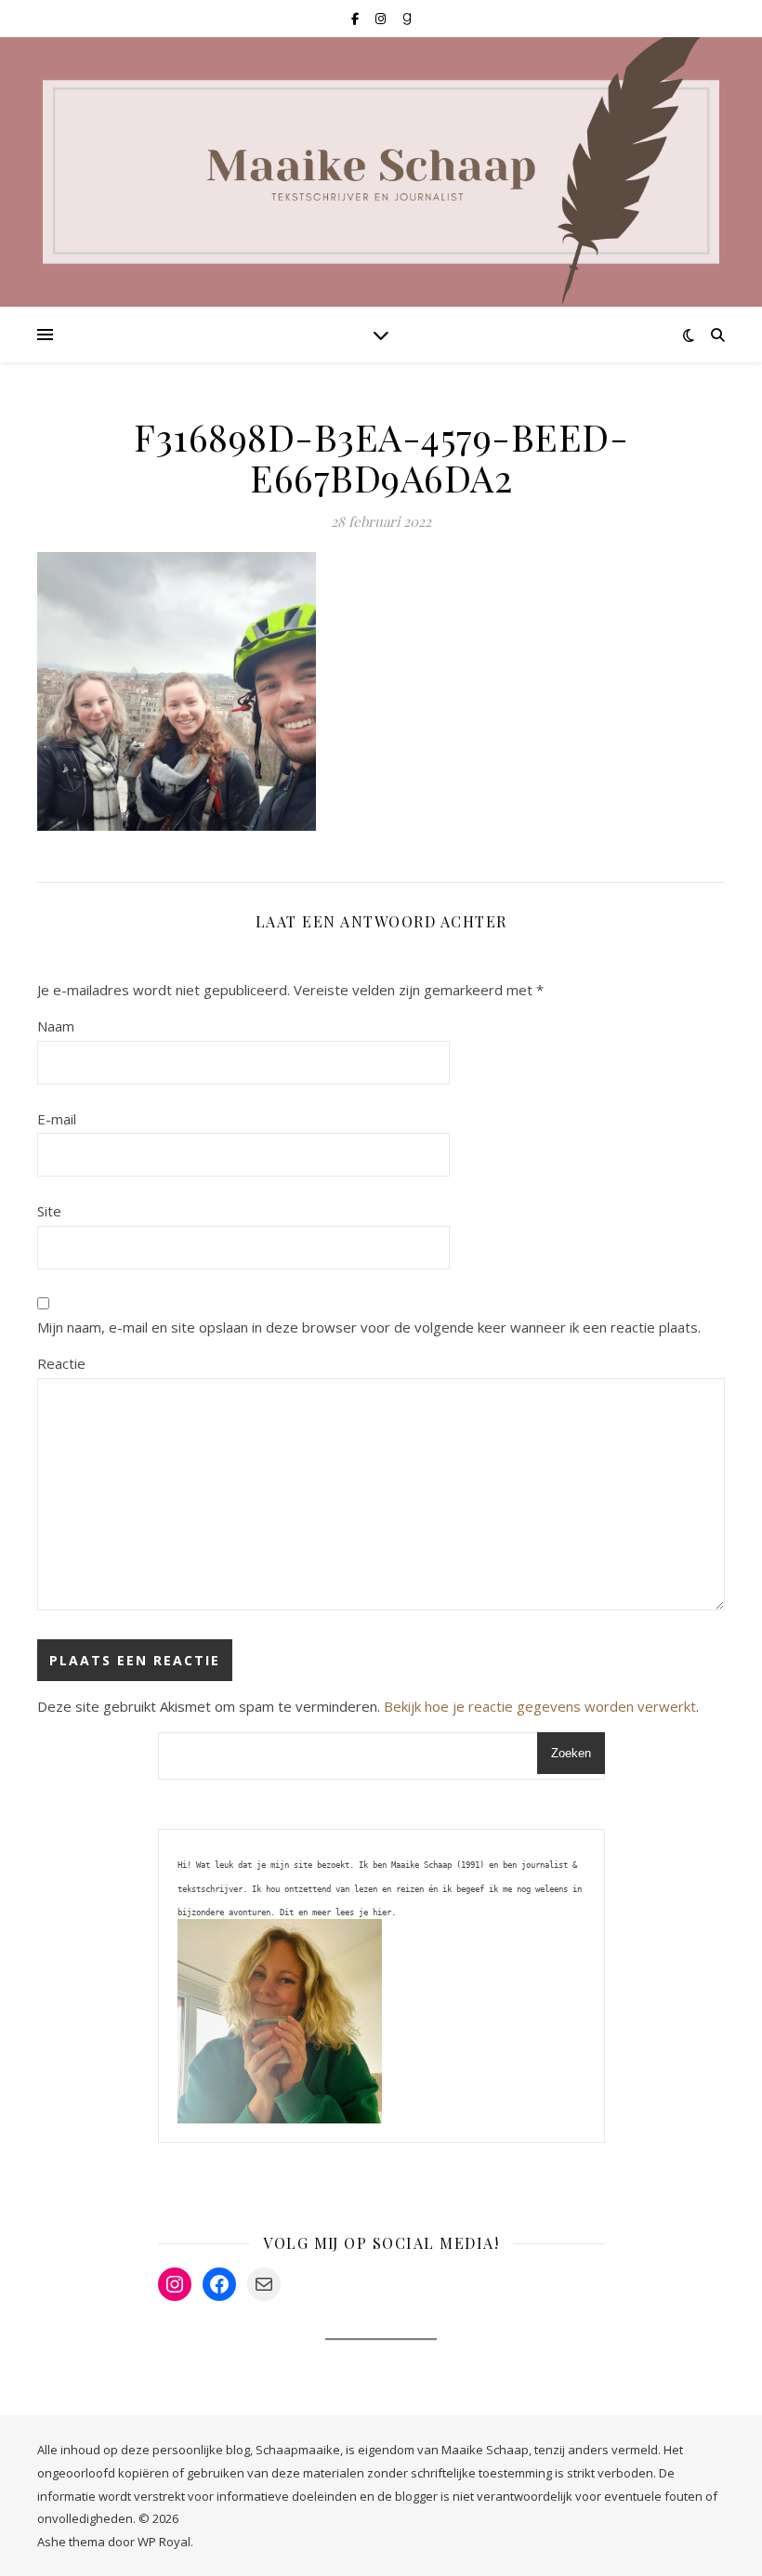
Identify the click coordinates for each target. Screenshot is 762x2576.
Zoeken (571, 1753)
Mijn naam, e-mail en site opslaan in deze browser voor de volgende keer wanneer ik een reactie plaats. (369, 1327)
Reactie (61, 1363)
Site (49, 1211)
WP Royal (164, 2542)
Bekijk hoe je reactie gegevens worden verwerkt (540, 1706)
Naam (56, 1026)
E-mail (57, 1119)
